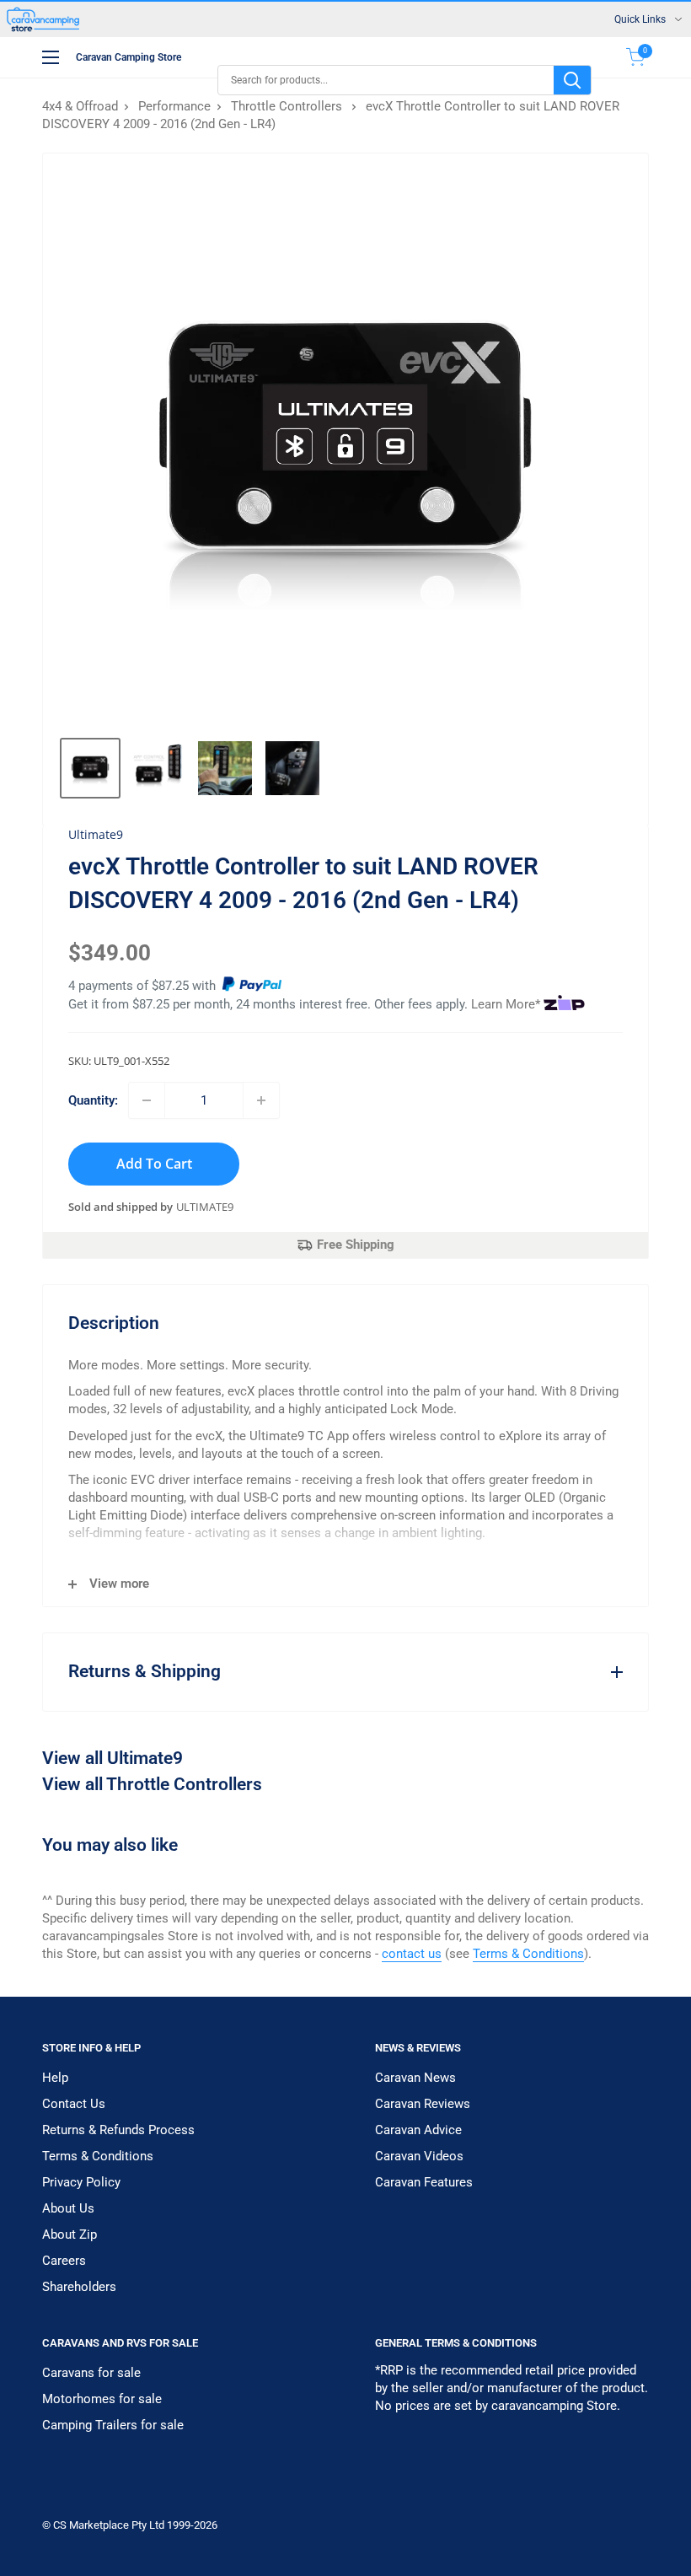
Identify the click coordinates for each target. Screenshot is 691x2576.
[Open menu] (51, 57)
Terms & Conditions (528, 1954)
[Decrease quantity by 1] (147, 1100)
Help (55, 2078)
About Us (68, 2208)
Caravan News (415, 2078)
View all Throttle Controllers (152, 1784)
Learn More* (506, 1004)
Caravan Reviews (423, 2104)
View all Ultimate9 (112, 1758)
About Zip (70, 2235)
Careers (64, 2261)
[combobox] (386, 80)
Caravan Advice (418, 2130)
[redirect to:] (252, 986)
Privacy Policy (81, 2182)
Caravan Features (424, 2182)
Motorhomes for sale (102, 2399)
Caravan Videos (419, 2156)
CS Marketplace (92, 2525)
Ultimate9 (205, 1207)
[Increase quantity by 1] (261, 1100)
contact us (412, 1954)
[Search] (572, 80)
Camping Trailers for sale (113, 2425)
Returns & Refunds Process (118, 2130)
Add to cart (154, 1164)
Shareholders (79, 2287)
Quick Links (640, 19)
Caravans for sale (91, 2373)
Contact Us (74, 2104)
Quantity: (93, 1100)
